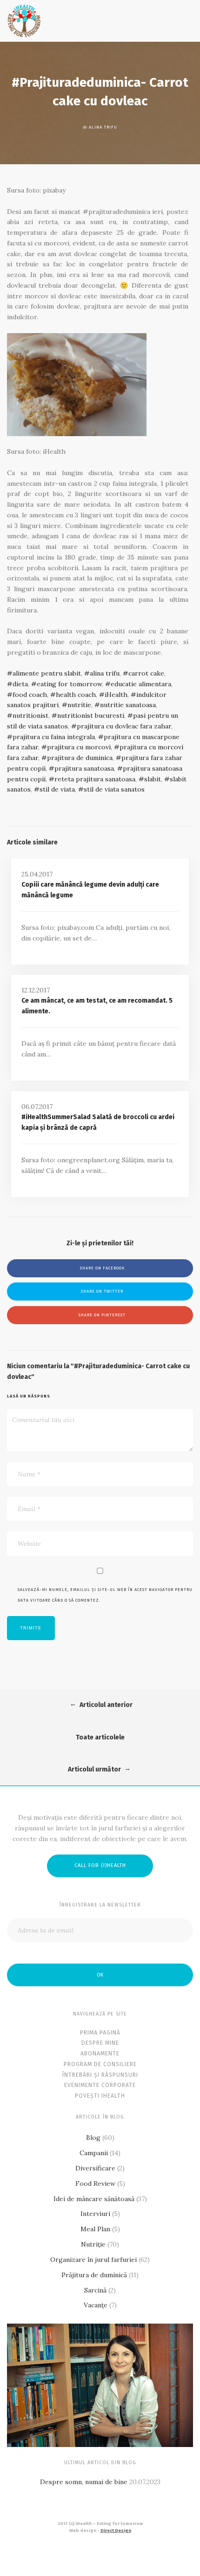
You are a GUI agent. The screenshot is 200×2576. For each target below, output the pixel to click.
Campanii (94, 2153)
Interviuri (95, 2214)
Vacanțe (96, 2305)
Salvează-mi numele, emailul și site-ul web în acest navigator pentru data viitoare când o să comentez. (105, 1595)
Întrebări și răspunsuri (100, 2075)
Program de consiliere (100, 2064)
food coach (30, 695)
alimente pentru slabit (47, 673)
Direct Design (116, 2531)
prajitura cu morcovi (79, 747)
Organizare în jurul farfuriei (93, 2260)
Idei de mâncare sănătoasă (94, 2199)
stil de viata (57, 789)
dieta (20, 684)
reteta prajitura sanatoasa (95, 779)
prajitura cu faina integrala (54, 737)
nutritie (79, 705)
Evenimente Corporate (100, 2085)
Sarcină (95, 2290)
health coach (76, 695)
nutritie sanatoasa (128, 705)
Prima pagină (100, 2033)
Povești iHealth (100, 2096)
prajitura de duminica (80, 758)
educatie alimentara (141, 684)
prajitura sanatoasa (84, 768)
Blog (93, 2138)
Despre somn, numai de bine (84, 2482)
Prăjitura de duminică (94, 2275)
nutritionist (30, 715)
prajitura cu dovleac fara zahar (124, 726)
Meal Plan (95, 2229)
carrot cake (146, 673)
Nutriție (93, 2244)
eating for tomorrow (69, 684)
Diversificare (95, 2168)
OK (100, 1975)
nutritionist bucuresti (91, 715)
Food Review (95, 2183)
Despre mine (100, 2043)
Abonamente (100, 2054)
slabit (153, 779)
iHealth (116, 695)
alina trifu (105, 673)
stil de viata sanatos (114, 789)
